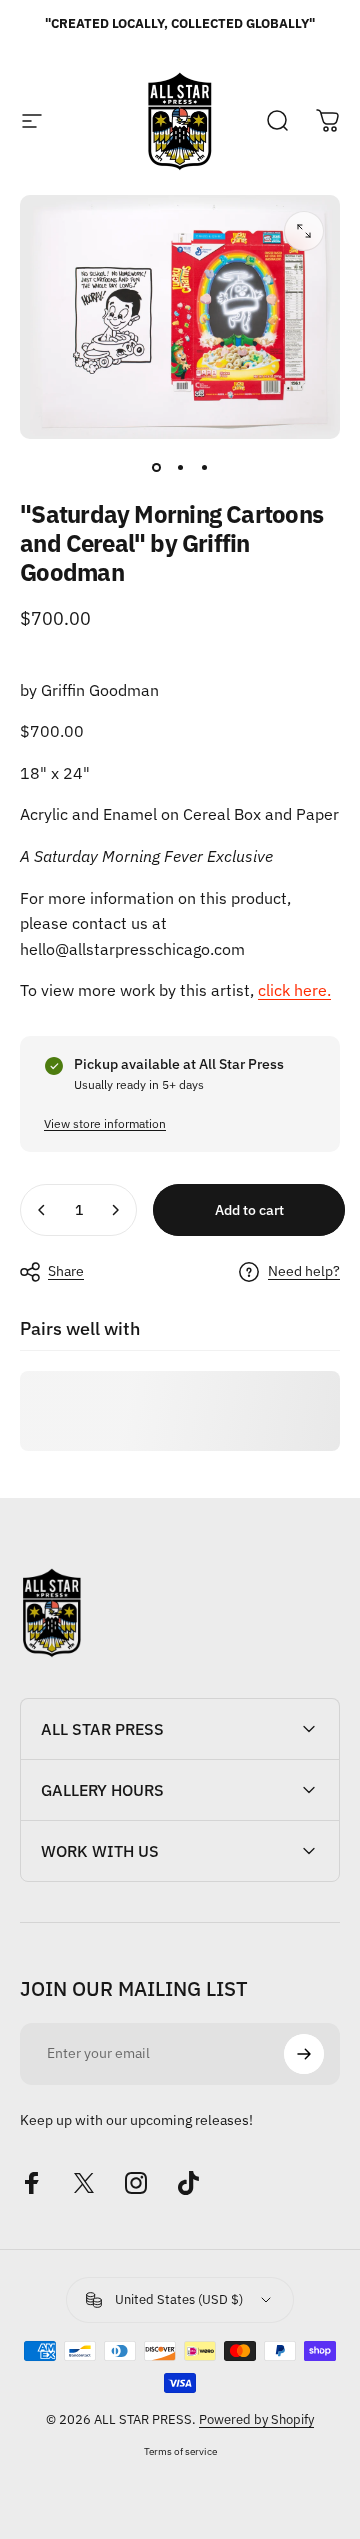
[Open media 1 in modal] (304, 231)
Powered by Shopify (256, 2419)
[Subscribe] (304, 2054)
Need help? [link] (304, 1271)
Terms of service (180, 2451)
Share (66, 1271)
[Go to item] (156, 467)
